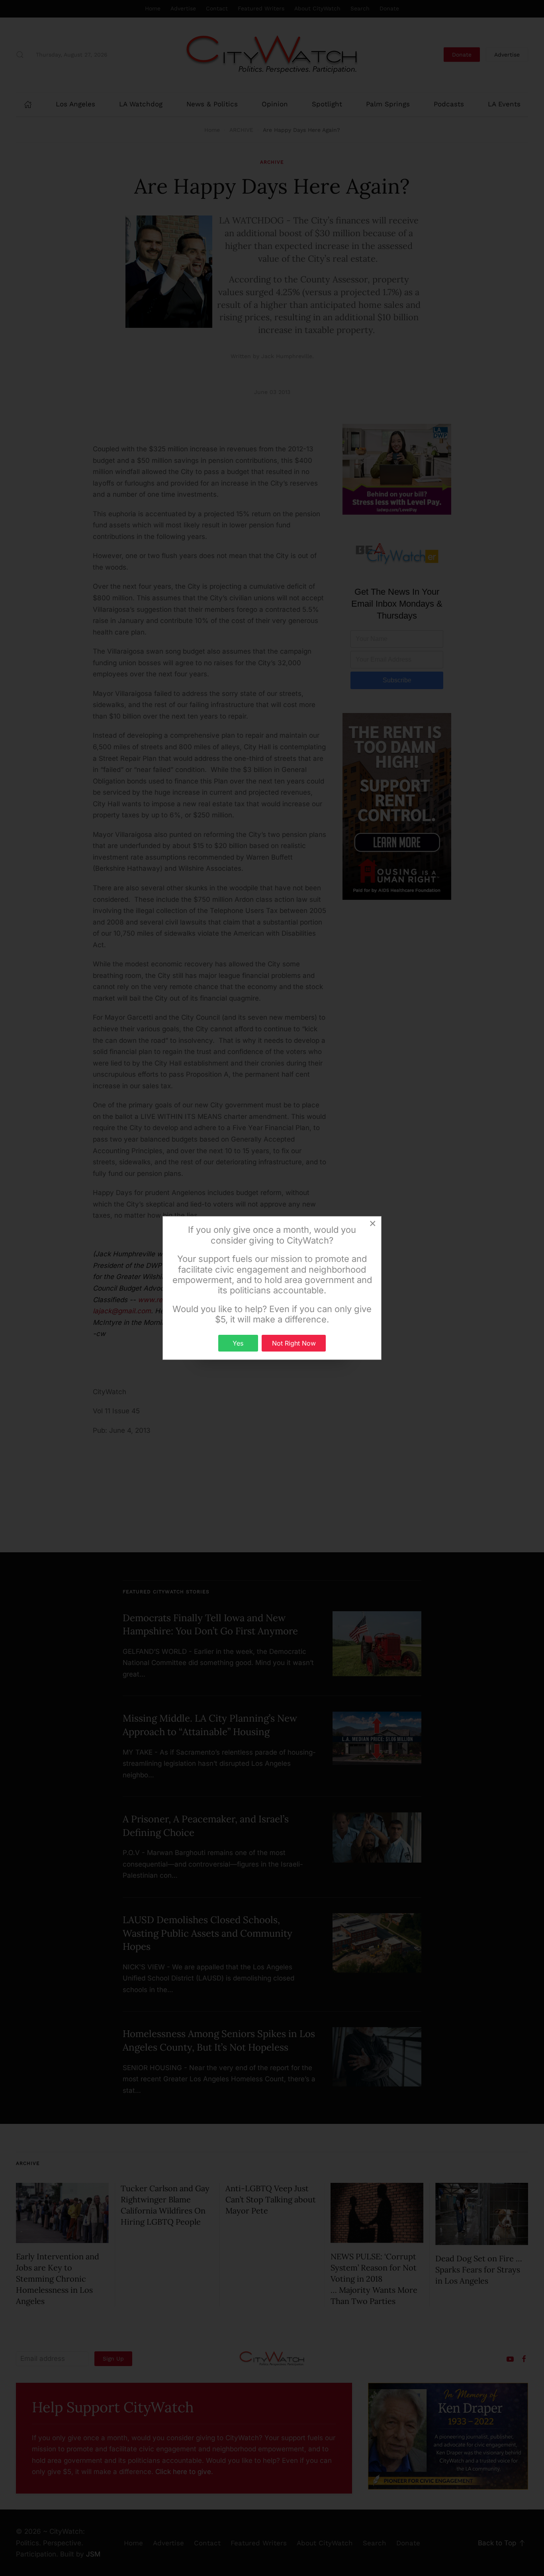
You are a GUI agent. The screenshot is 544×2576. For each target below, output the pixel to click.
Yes (238, 1343)
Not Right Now (294, 1343)
